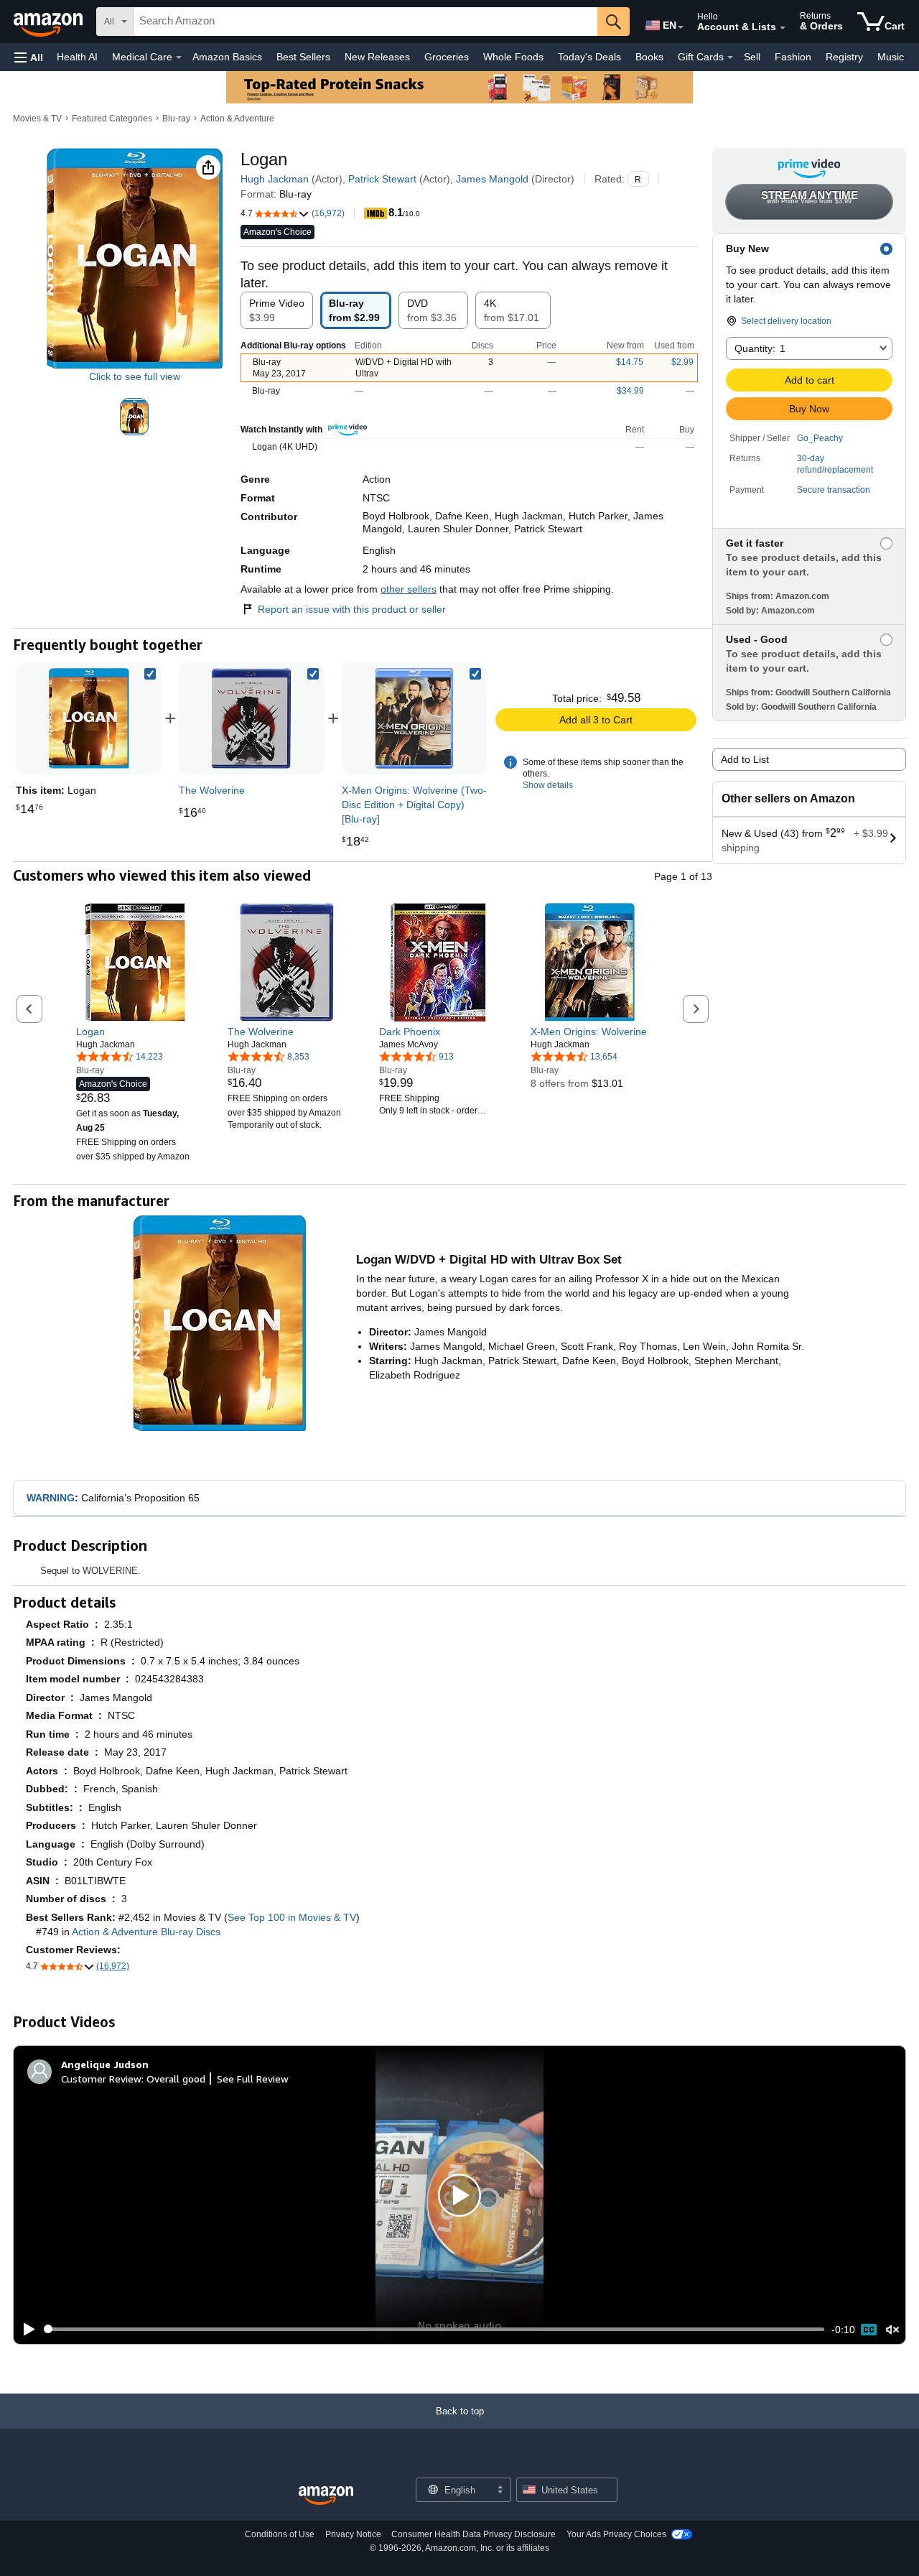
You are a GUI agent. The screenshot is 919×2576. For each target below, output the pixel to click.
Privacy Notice (353, 2534)
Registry (844, 57)
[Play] (25, 2330)
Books (649, 57)
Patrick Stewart (382, 179)
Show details (548, 785)
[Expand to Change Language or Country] (681, 27)
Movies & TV (37, 119)
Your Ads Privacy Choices (616, 2534)
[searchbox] (365, 22)
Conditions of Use (280, 2534)
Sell (752, 57)
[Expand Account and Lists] (783, 28)
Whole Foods (513, 57)
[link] (251, 718)
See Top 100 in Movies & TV (292, 1917)
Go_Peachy (820, 438)
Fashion (793, 57)
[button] (29, 57)
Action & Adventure (237, 119)
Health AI (77, 57)
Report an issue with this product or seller (352, 609)
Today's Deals (589, 57)
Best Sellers (303, 57)
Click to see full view (135, 376)
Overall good (176, 2079)
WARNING (51, 1498)
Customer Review (101, 2079)
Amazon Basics (227, 57)
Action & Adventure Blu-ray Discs (146, 1932)
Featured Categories (112, 119)
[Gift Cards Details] (730, 57)
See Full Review (253, 2079)
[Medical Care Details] (179, 57)
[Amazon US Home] (326, 2496)
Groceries (447, 57)
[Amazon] (50, 22)
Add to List (745, 759)
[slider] (434, 2329)
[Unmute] (892, 2329)
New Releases (377, 57)
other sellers (409, 589)
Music (891, 57)
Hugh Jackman (275, 179)
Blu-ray (176, 119)
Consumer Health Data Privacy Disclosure (474, 2534)
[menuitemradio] (869, 2330)
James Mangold (492, 179)
